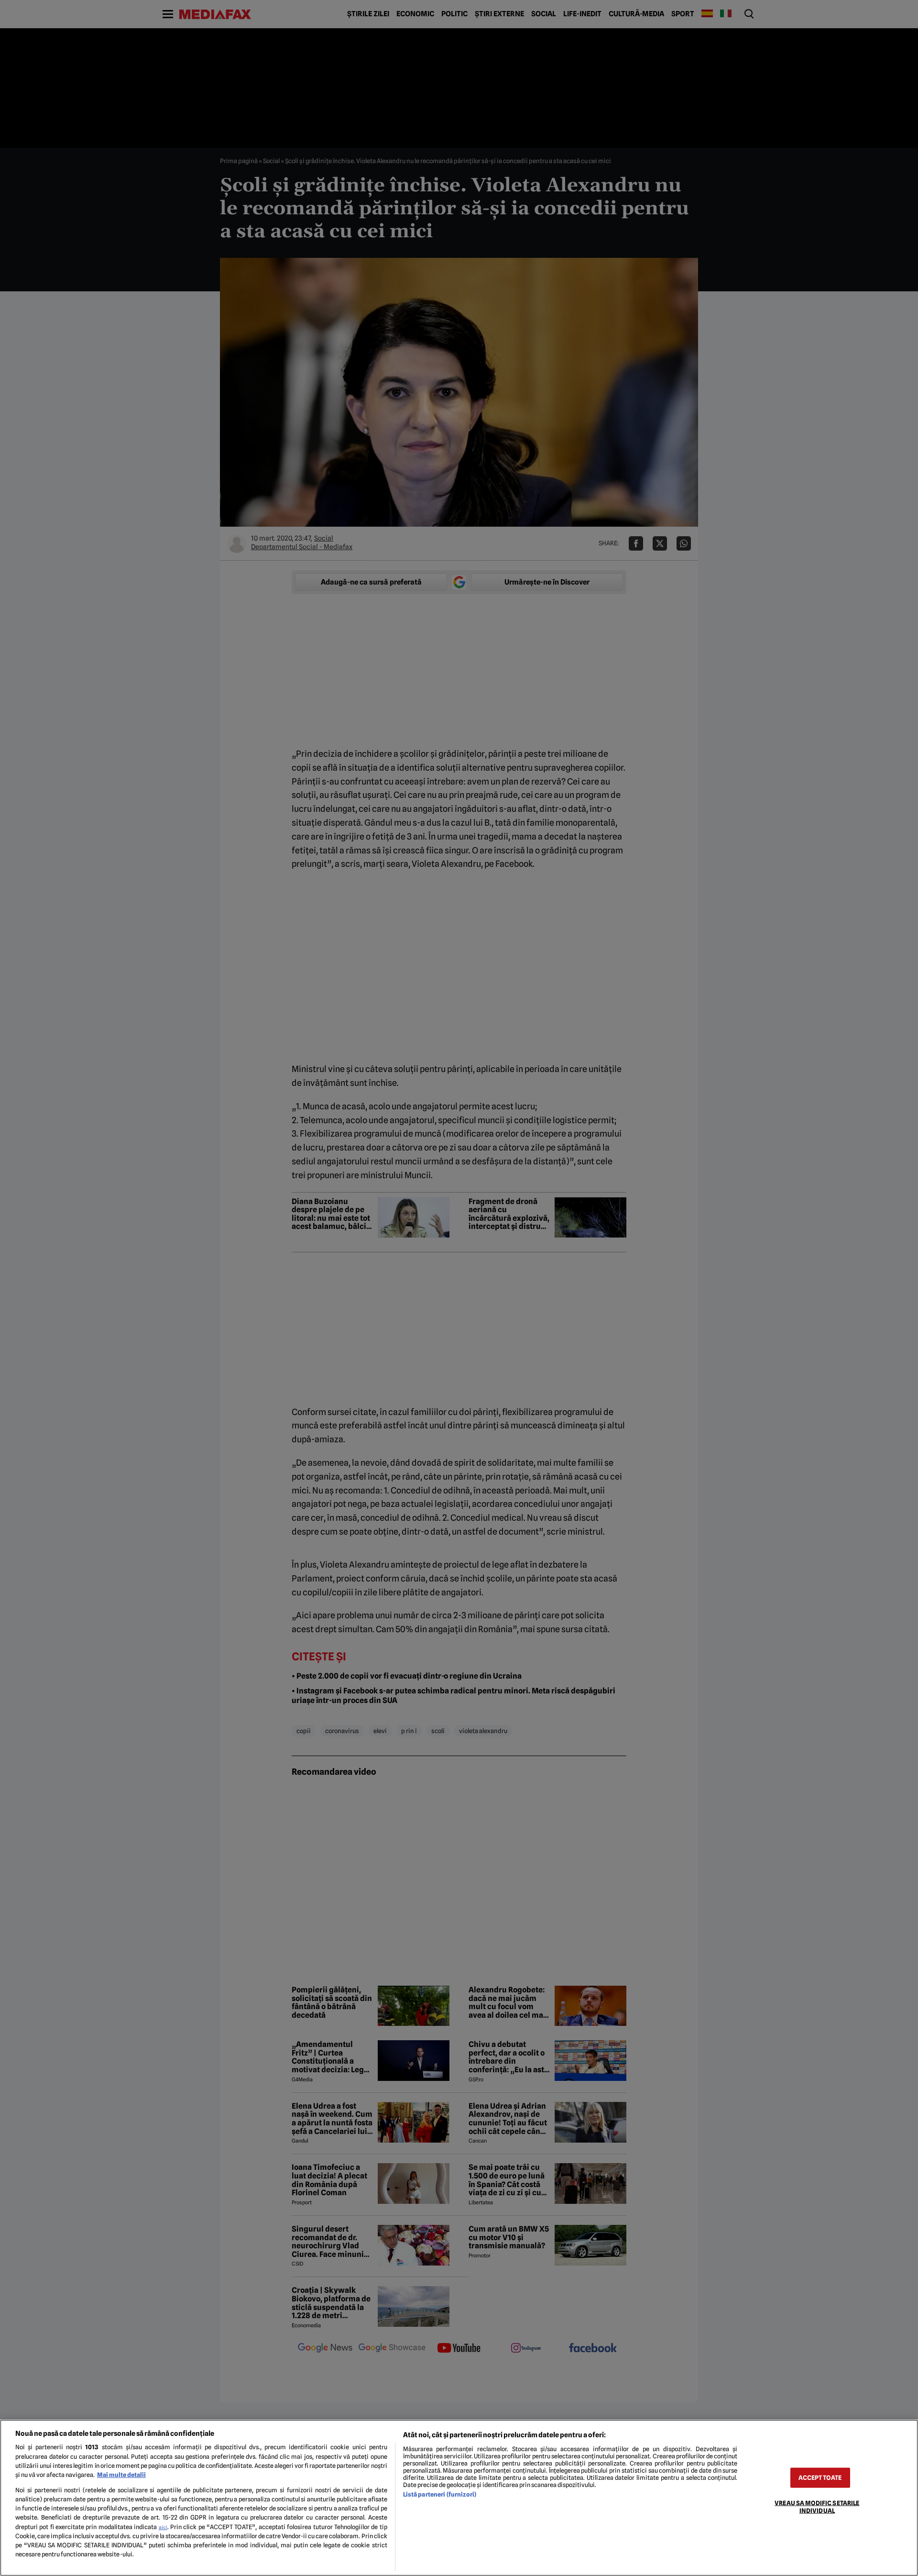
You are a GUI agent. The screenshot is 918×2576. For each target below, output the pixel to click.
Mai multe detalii (121, 2475)
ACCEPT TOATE (820, 2478)
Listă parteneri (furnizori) (440, 2494)
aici (163, 2527)
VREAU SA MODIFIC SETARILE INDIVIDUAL (817, 2507)
